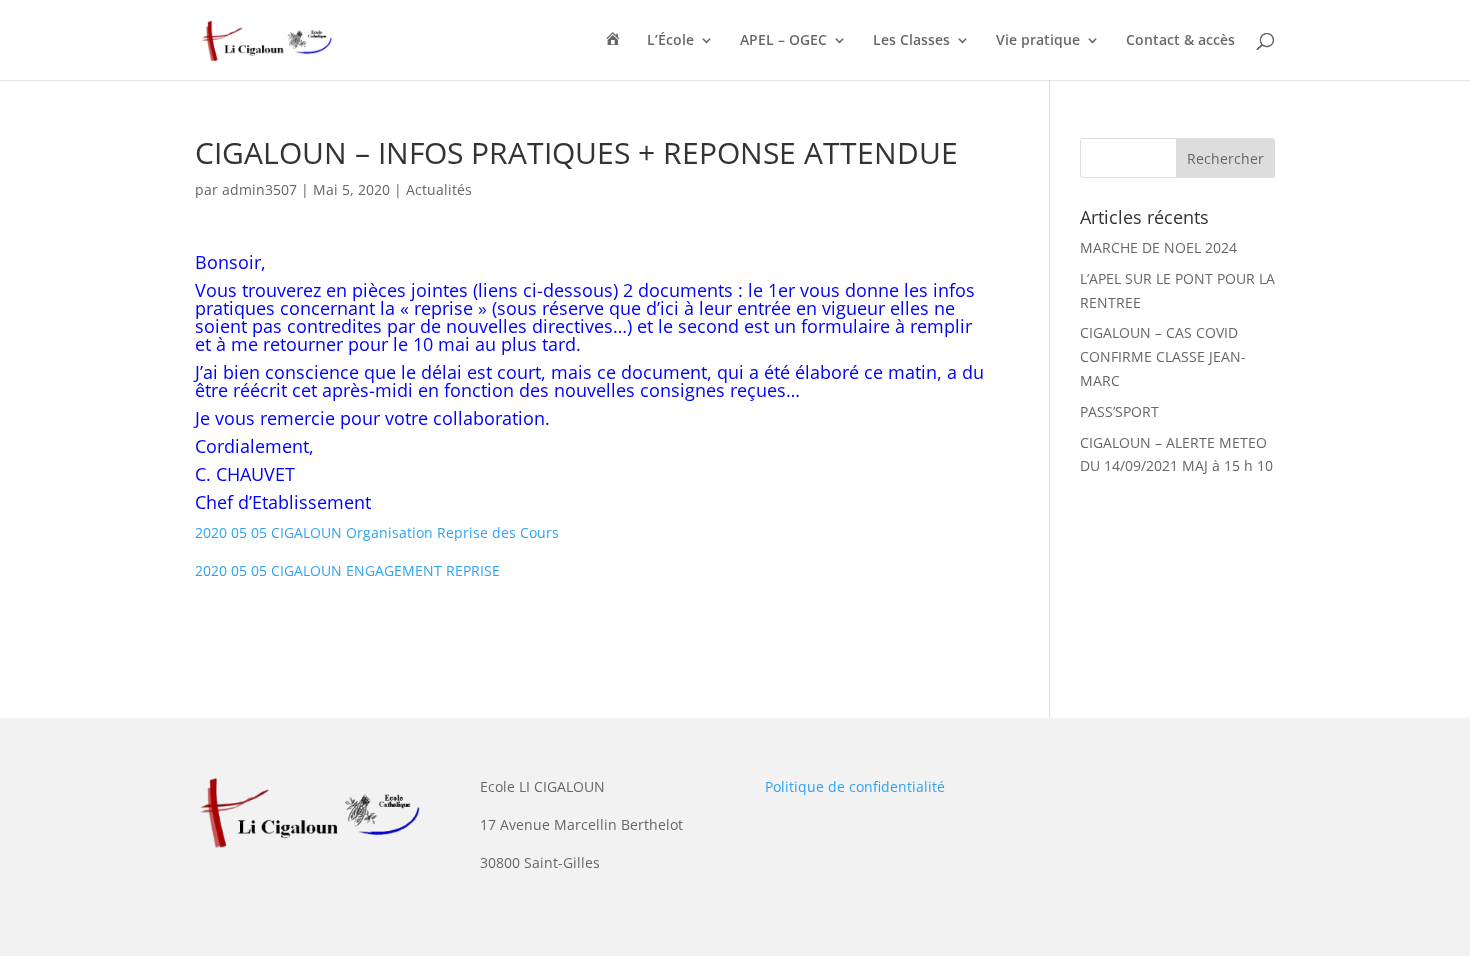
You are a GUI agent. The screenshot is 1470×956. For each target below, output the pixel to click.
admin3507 (259, 189)
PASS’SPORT (1119, 411)
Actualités (439, 189)
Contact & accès (1180, 41)
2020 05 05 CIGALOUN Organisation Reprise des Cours (377, 532)
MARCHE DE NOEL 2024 (1158, 247)
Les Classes (911, 41)
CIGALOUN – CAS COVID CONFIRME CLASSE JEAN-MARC (1163, 356)
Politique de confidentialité (855, 786)
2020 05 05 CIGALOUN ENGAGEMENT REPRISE (347, 570)
